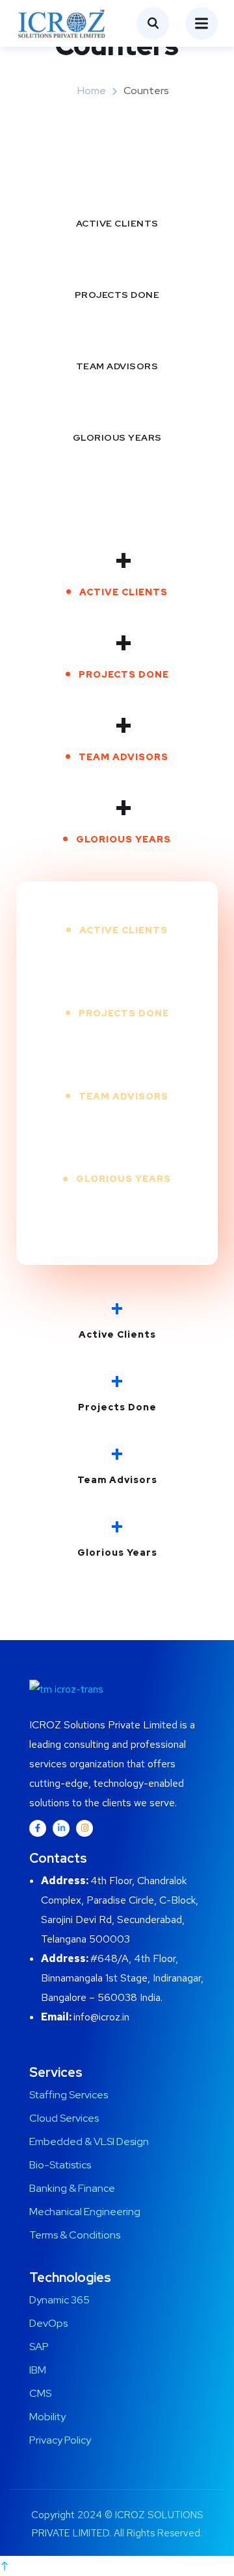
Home (92, 91)
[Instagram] (84, 1828)
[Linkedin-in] (61, 1828)
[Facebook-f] (38, 1828)
